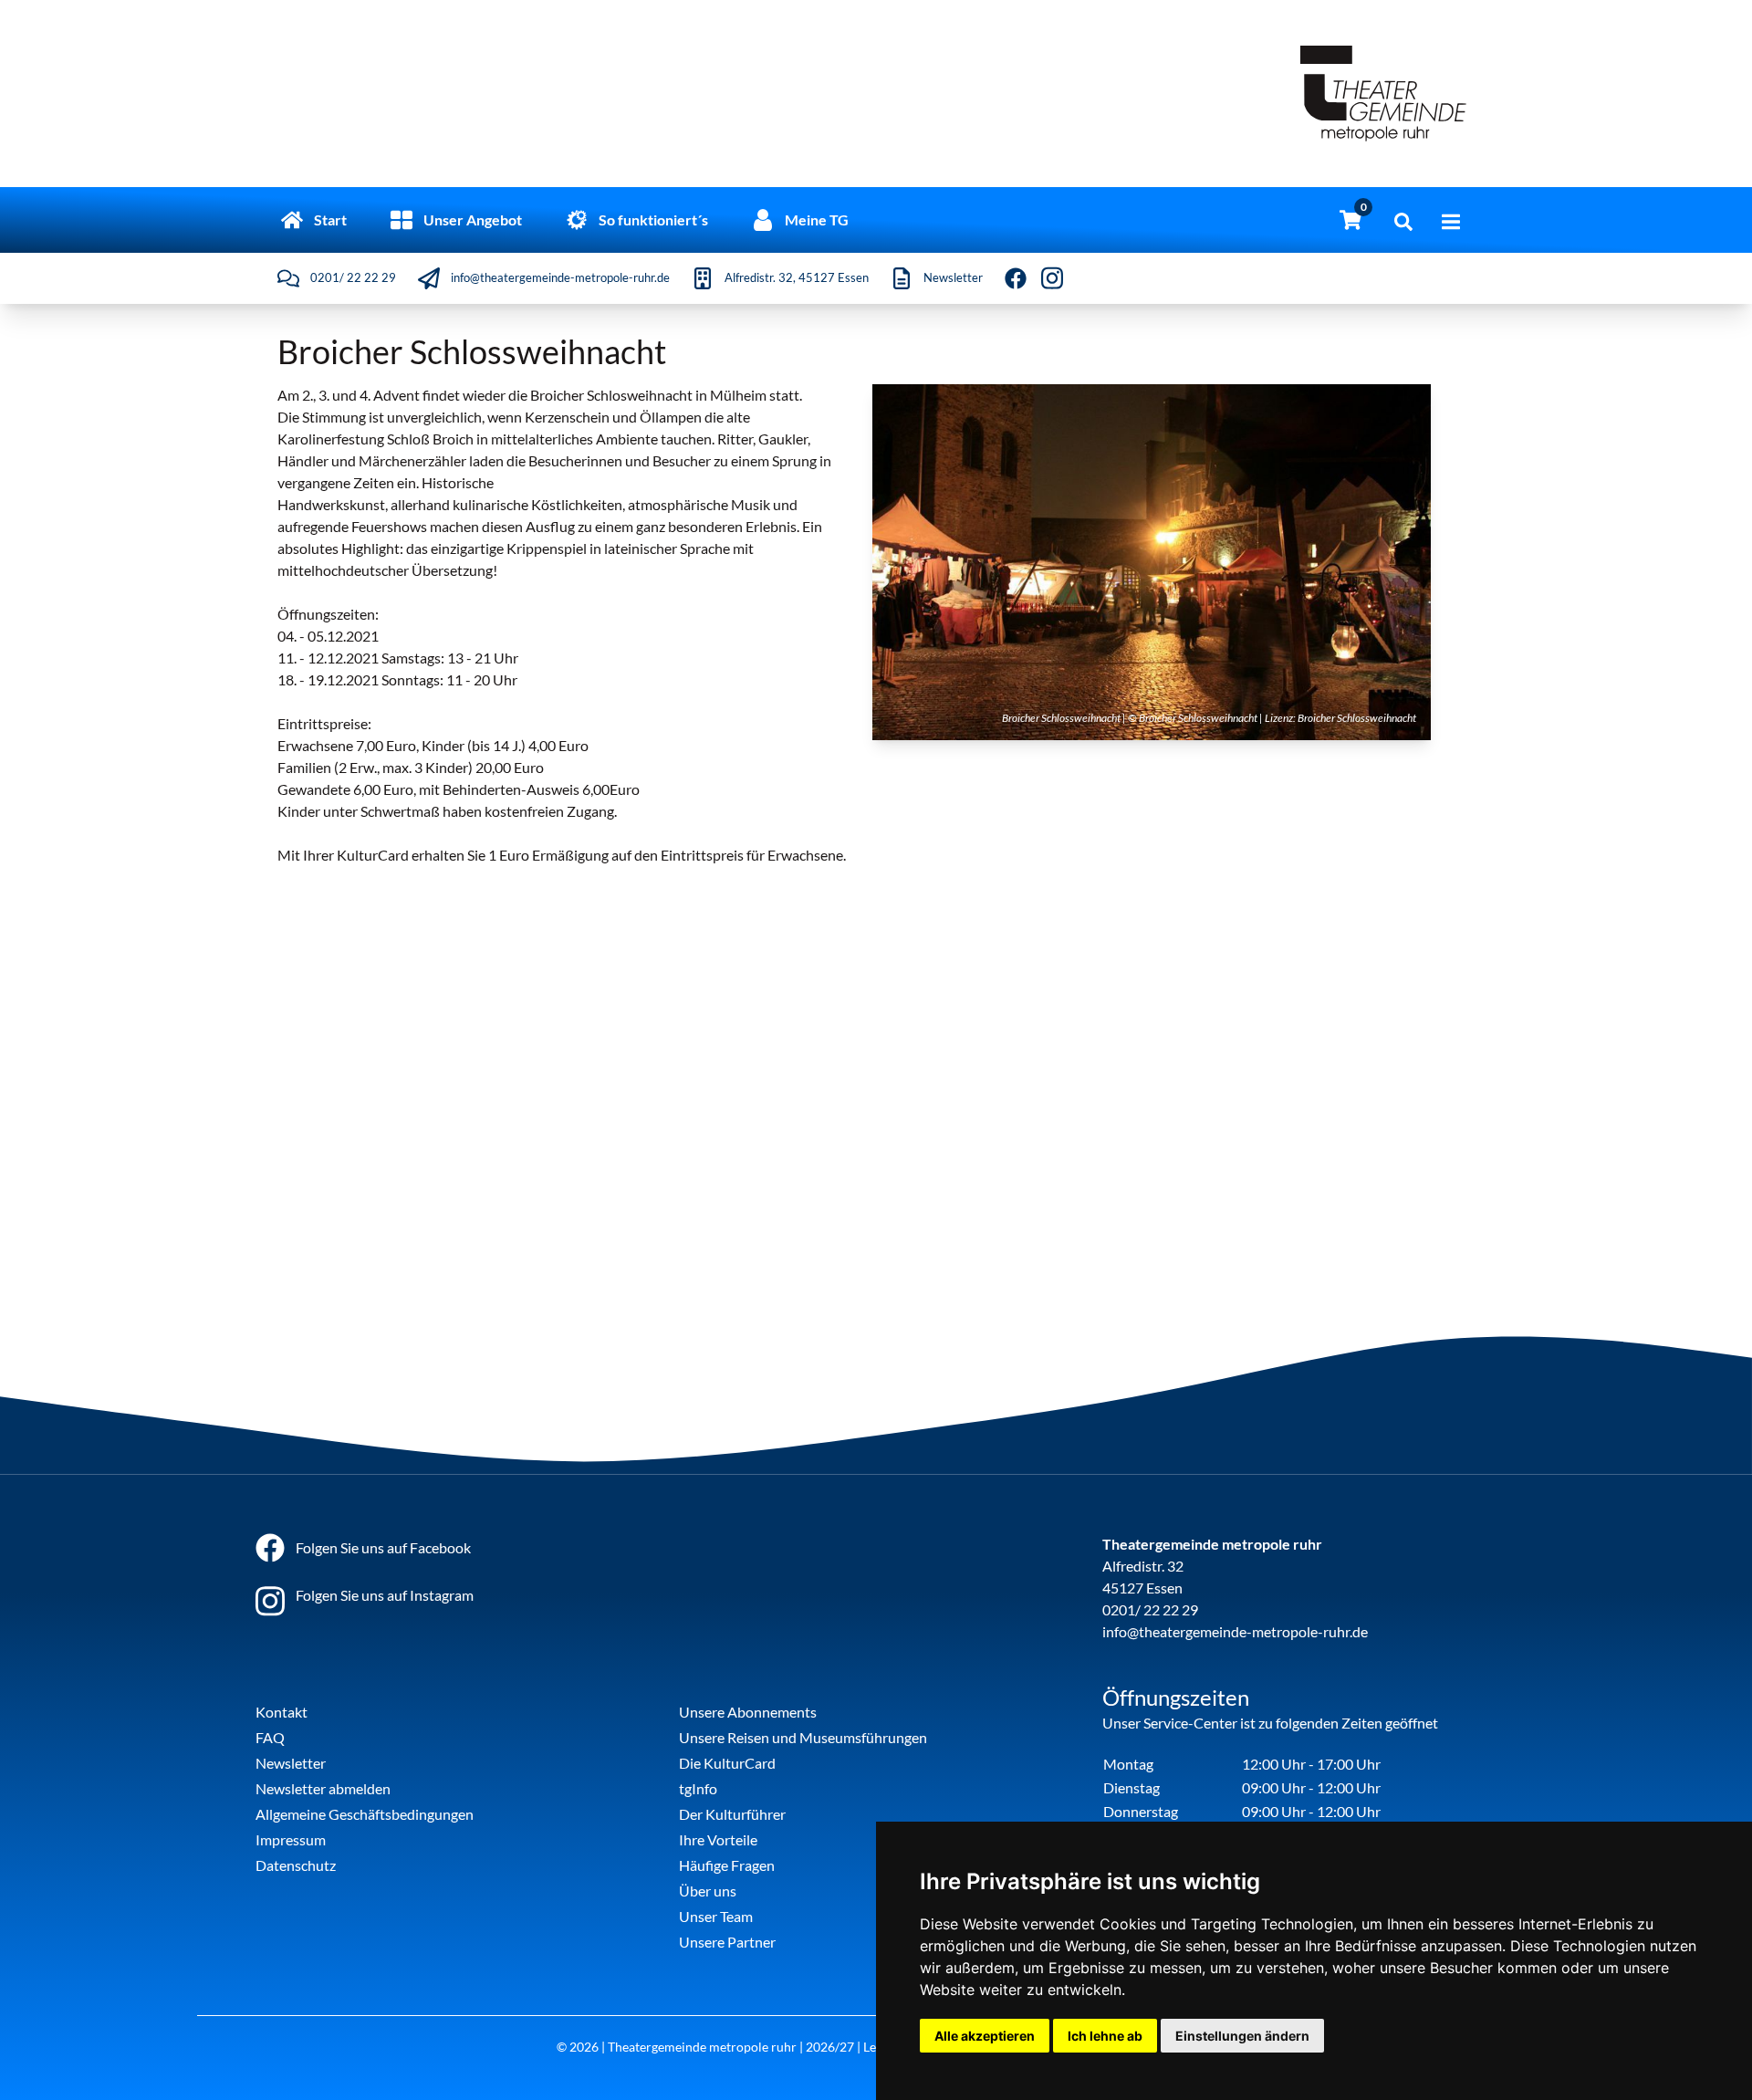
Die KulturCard (727, 1763)
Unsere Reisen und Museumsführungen (803, 1737)
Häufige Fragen (727, 1865)
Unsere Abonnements (748, 1712)
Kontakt (282, 1712)
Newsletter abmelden (323, 1788)
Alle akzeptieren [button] (985, 2036)
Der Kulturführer (732, 1814)
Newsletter (291, 1763)
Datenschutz (296, 1865)
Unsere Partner (727, 1942)
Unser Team (716, 1916)
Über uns (708, 1891)
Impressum (291, 1839)
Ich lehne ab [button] (1105, 2036)
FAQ (270, 1737)
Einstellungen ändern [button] (1242, 2036)
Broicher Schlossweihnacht (1357, 718)
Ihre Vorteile (718, 1839)
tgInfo (698, 1788)
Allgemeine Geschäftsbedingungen (365, 1814)
